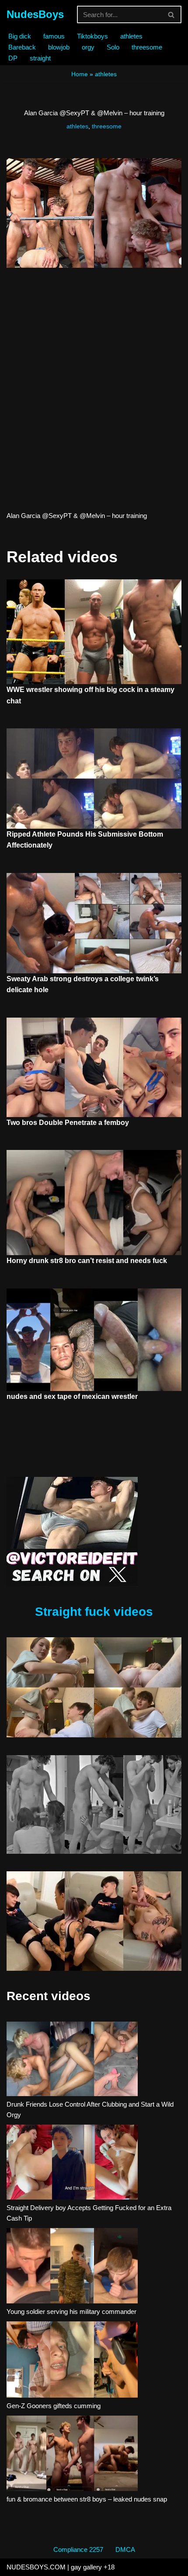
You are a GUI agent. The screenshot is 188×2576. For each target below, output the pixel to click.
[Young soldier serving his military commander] (72, 2267)
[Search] (172, 14)
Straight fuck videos (94, 1612)
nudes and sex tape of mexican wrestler (72, 1396)
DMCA (125, 2549)
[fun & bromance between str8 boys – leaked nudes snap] (72, 2455)
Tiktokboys (92, 36)
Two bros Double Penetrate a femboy (68, 1123)
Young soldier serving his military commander (71, 2312)
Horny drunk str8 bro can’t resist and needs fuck (87, 1261)
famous (54, 36)
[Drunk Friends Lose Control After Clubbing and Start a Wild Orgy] (72, 2060)
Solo (113, 47)
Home (80, 74)
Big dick (20, 36)
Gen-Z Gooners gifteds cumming (54, 2406)
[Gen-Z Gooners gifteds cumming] (72, 2361)
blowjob (59, 47)
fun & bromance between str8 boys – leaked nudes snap (87, 2499)
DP (13, 58)
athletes (131, 36)
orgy (88, 47)
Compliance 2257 (78, 2549)
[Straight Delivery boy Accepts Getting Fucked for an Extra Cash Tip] (72, 2163)
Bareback (22, 47)
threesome (147, 47)
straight (40, 58)
